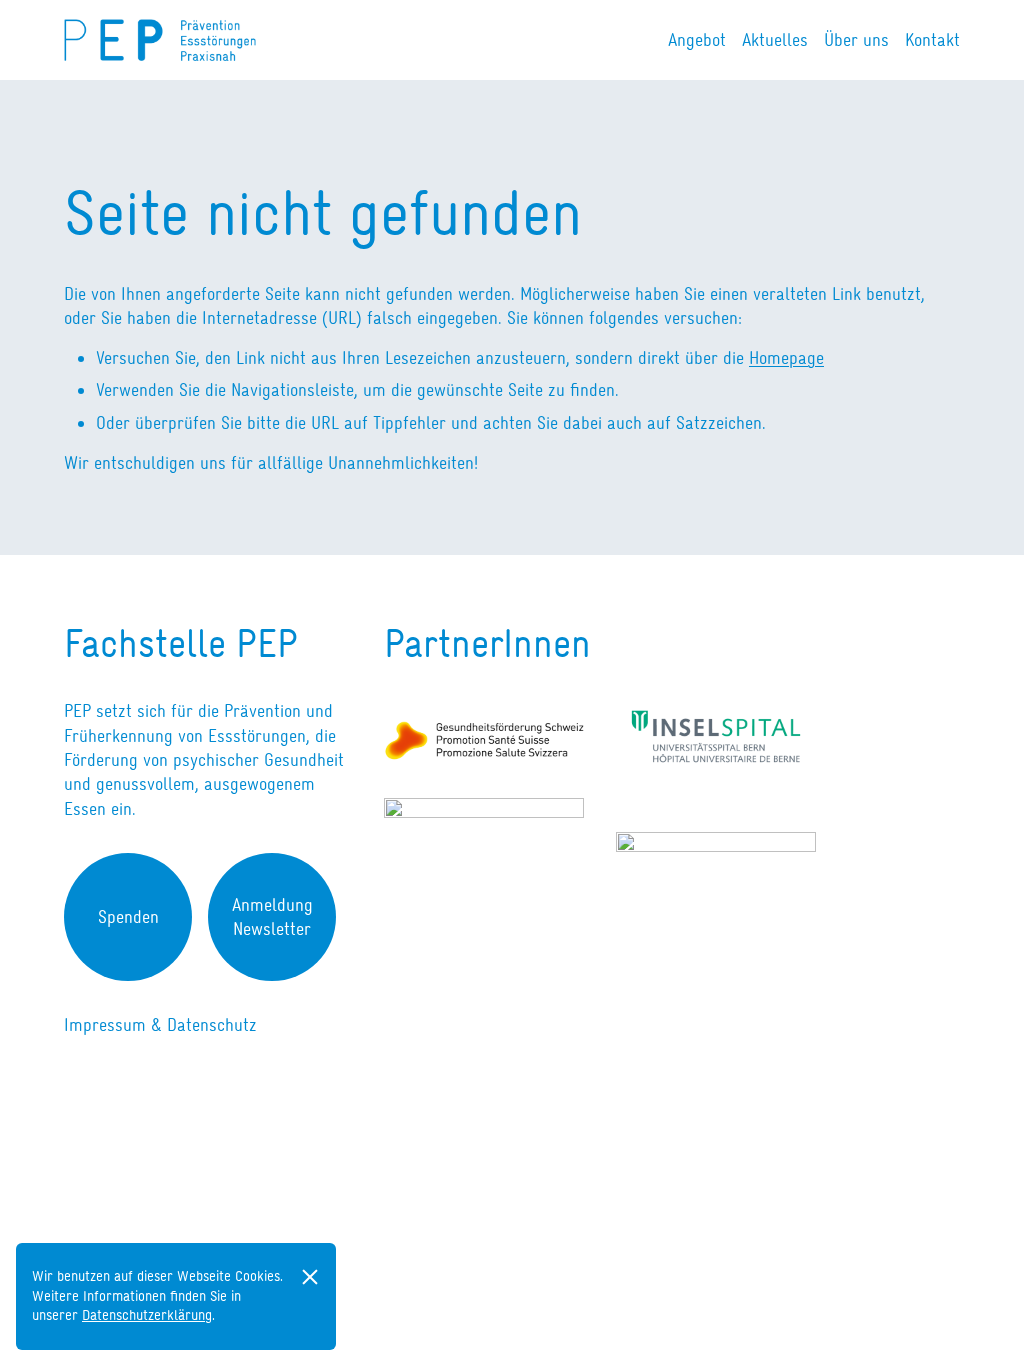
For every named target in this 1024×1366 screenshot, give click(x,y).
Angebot (697, 40)
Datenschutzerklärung (147, 1315)
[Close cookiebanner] (310, 1277)
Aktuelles (775, 40)
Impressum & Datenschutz (160, 1025)
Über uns (856, 40)
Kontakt (932, 40)
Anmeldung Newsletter (272, 917)
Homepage (786, 358)
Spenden (128, 917)
